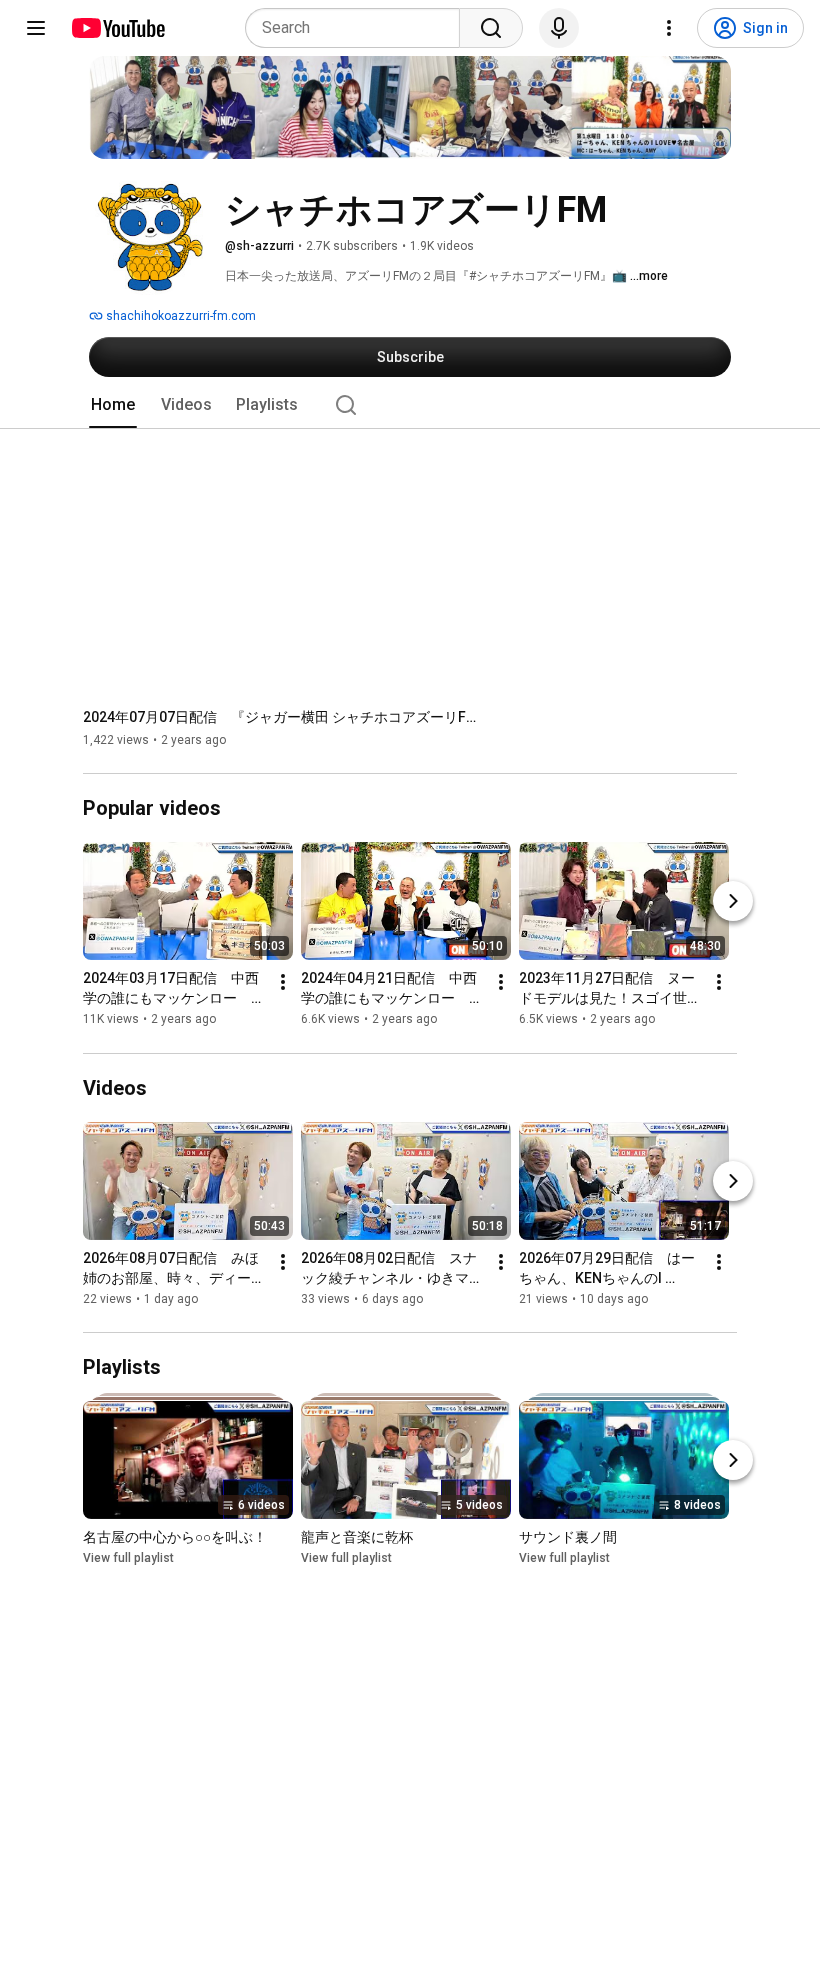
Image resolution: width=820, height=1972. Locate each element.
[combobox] (358, 28)
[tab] (113, 405)
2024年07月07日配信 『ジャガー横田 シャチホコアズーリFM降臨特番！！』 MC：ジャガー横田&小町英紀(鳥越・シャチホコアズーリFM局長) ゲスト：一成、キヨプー (283, 717)
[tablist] (410, 405)
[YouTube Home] (117, 28)
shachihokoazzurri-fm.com (179, 316)
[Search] (491, 28)
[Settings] (669, 28)
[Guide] (36, 28)
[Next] (733, 902)
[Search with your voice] (559, 28)
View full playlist (128, 1558)
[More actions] (283, 983)
